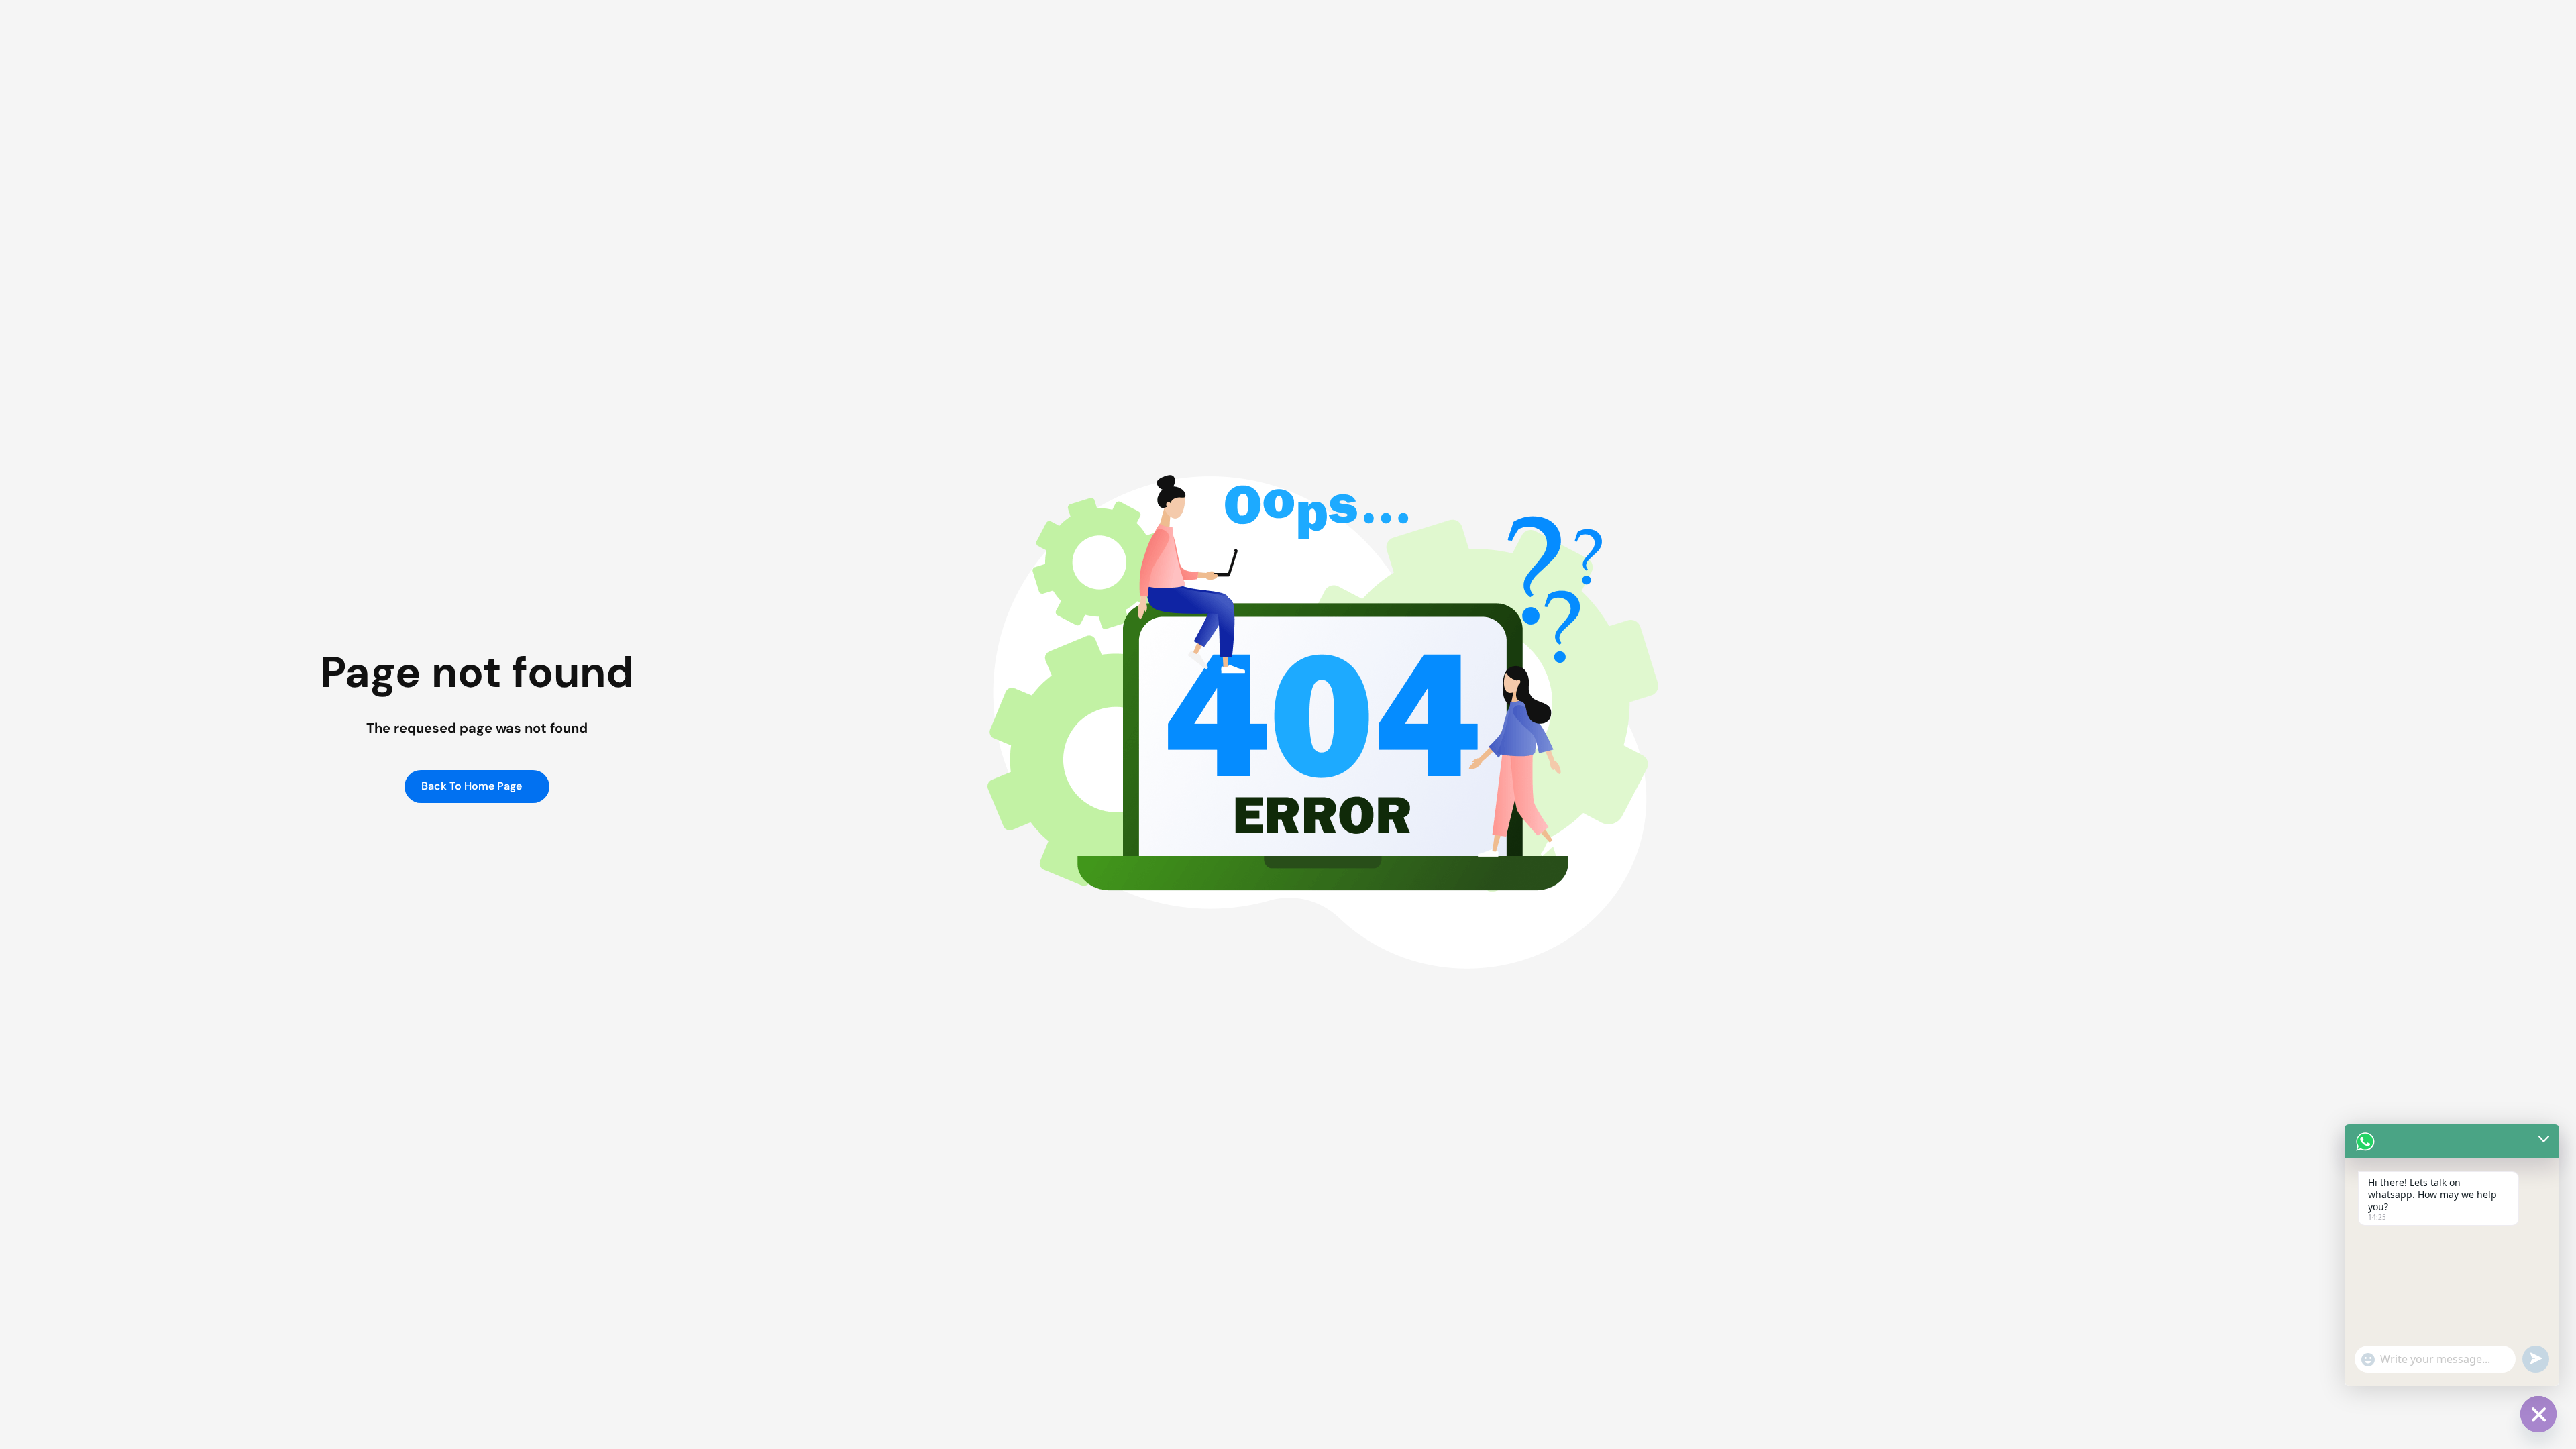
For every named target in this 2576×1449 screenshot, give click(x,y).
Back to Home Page (473, 786)
